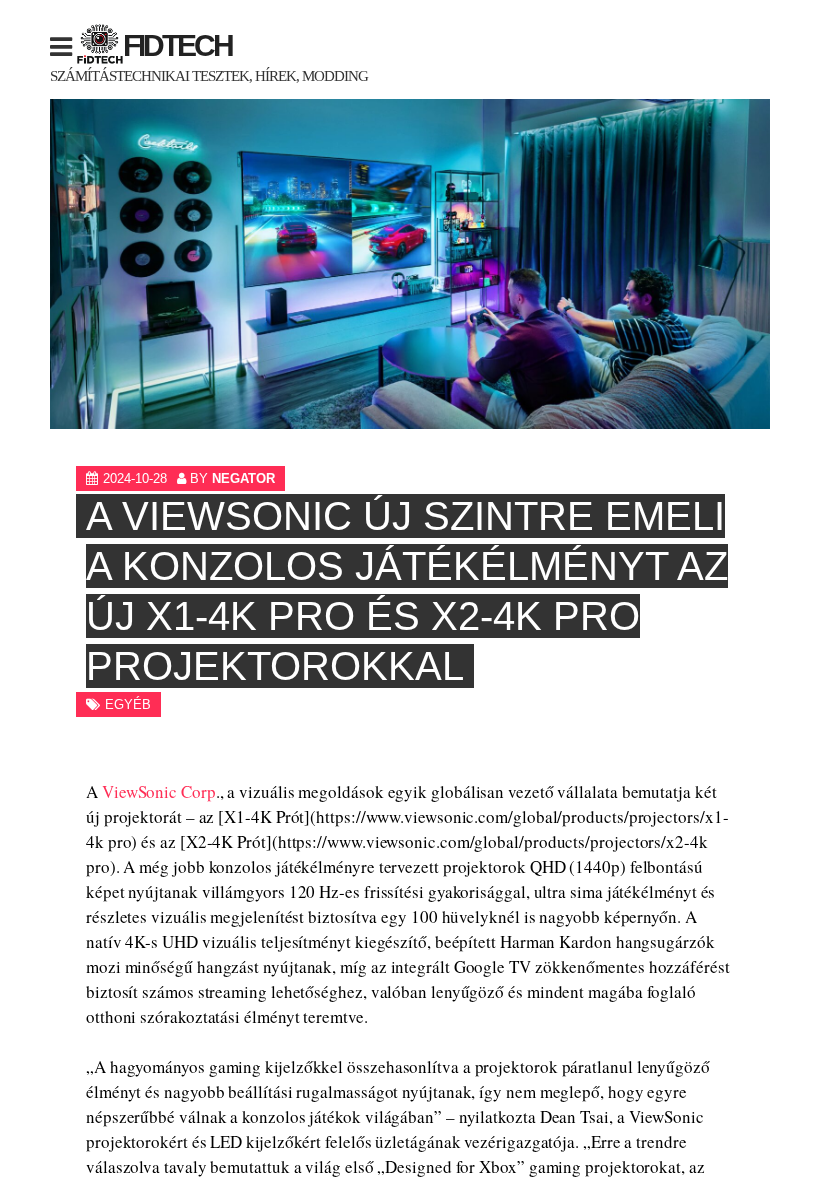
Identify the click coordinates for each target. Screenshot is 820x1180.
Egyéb (128, 704)
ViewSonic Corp (159, 791)
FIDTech (177, 45)
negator (243, 478)
